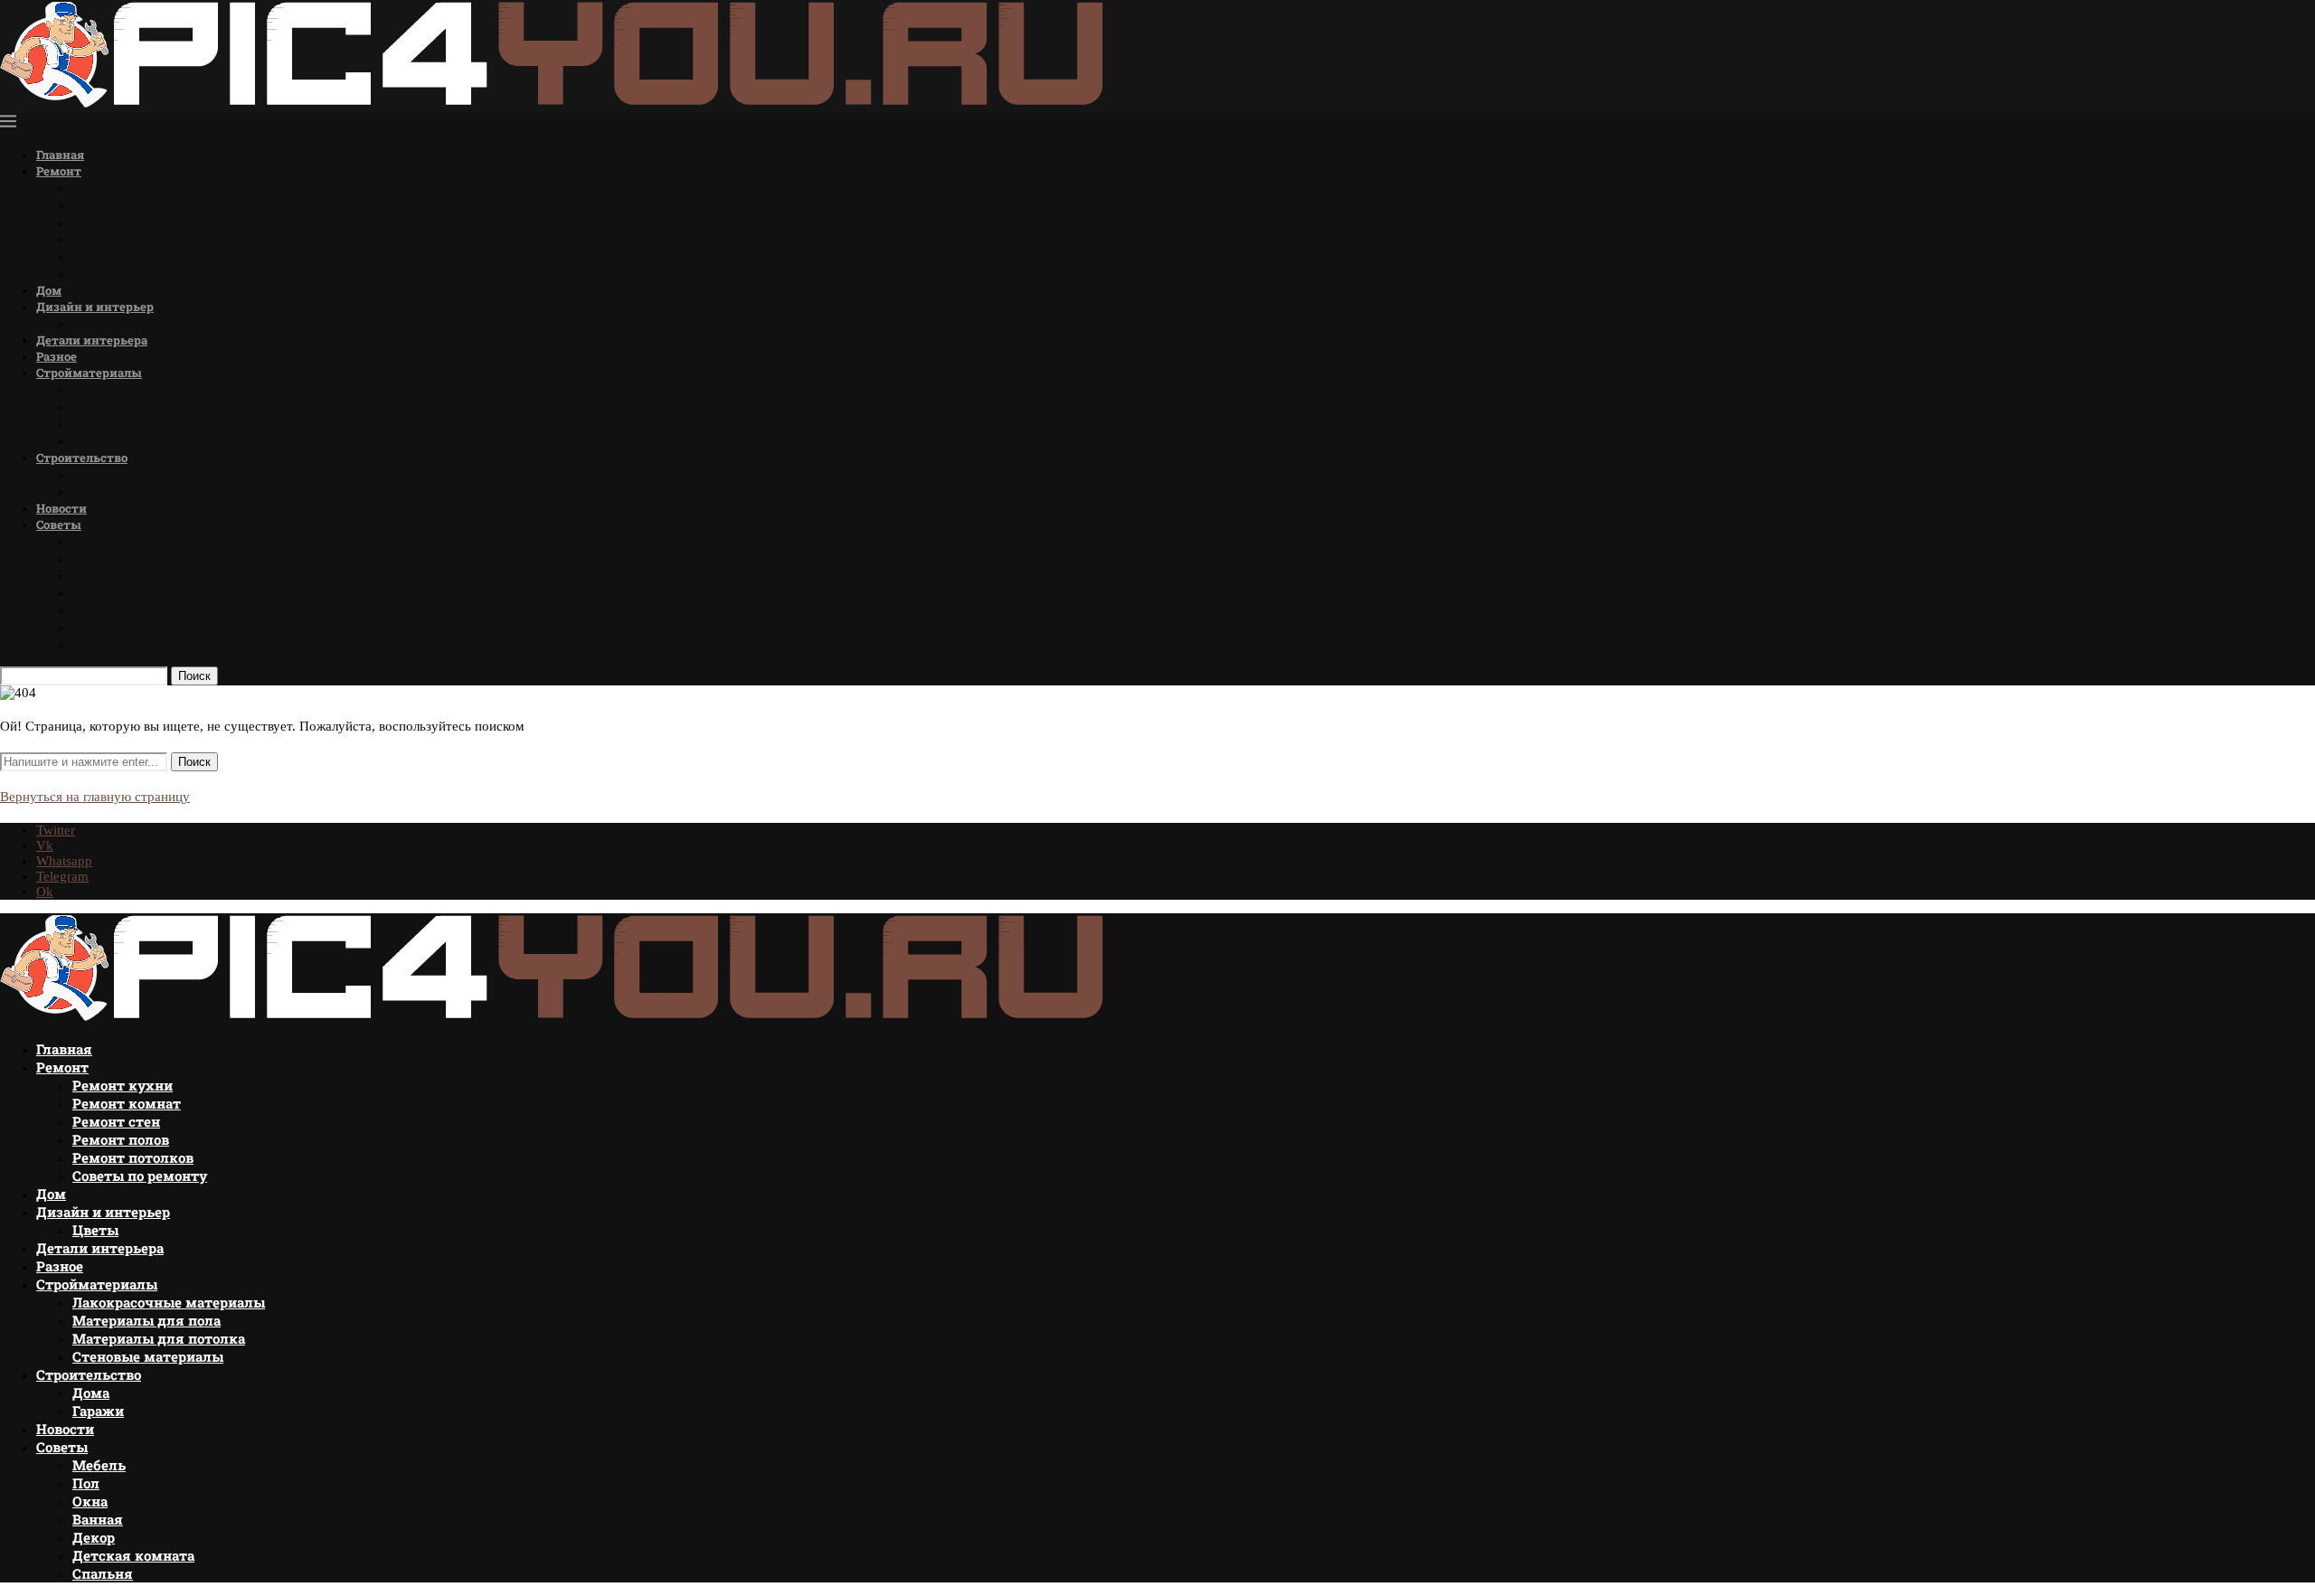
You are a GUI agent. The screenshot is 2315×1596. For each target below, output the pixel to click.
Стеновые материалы (143, 441)
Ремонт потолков (130, 256)
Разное (57, 356)
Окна (89, 576)
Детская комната (130, 627)
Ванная (97, 593)
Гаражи (97, 491)
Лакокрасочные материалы (162, 389)
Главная (60, 155)
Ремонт (59, 171)
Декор (92, 610)
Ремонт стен (113, 222)
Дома (90, 474)
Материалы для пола (142, 406)
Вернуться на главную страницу (95, 797)
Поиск (194, 676)
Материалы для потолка (153, 424)
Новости (61, 508)
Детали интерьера (92, 340)
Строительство (82, 458)
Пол (85, 558)
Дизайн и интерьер (95, 307)
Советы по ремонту (136, 274)
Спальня (101, 644)
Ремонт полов (118, 239)
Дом (49, 290)
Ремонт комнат (124, 205)
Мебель (97, 541)
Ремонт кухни (120, 188)
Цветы (94, 323)
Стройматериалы (89, 373)
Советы (59, 524)
